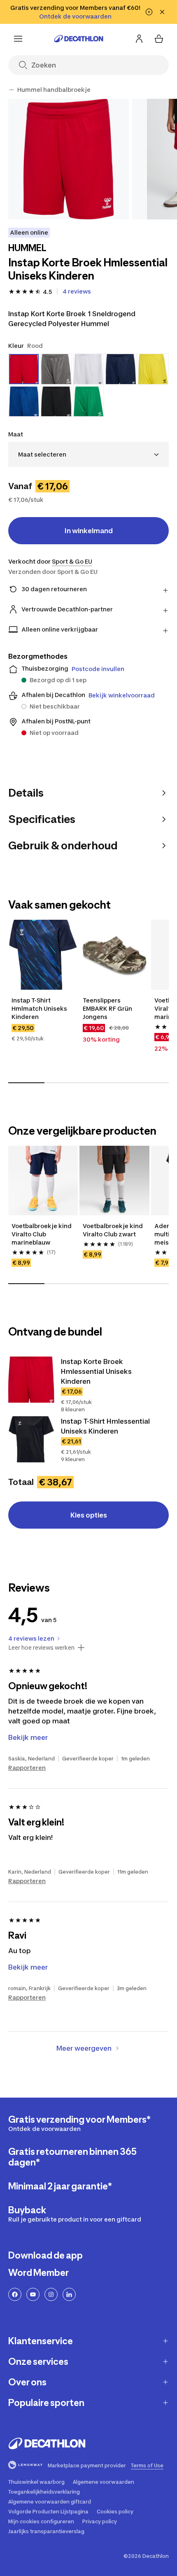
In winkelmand (89, 531)
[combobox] (88, 454)
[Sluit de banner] (162, 12)
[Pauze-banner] (149, 12)
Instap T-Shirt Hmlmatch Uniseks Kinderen (40, 1008)
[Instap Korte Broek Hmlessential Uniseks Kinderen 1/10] (69, 159)
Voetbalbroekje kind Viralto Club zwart (113, 1230)
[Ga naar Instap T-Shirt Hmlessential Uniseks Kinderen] (31, 1439)
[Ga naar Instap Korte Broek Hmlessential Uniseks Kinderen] (31, 1380)
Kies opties (89, 1515)
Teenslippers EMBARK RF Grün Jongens (108, 1008)
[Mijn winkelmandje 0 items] (159, 39)
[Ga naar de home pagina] (79, 39)
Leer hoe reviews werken (41, 1648)
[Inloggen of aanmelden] (139, 39)
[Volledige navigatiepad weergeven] (12, 90)
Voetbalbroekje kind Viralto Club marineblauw (42, 1234)
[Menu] (18, 39)
